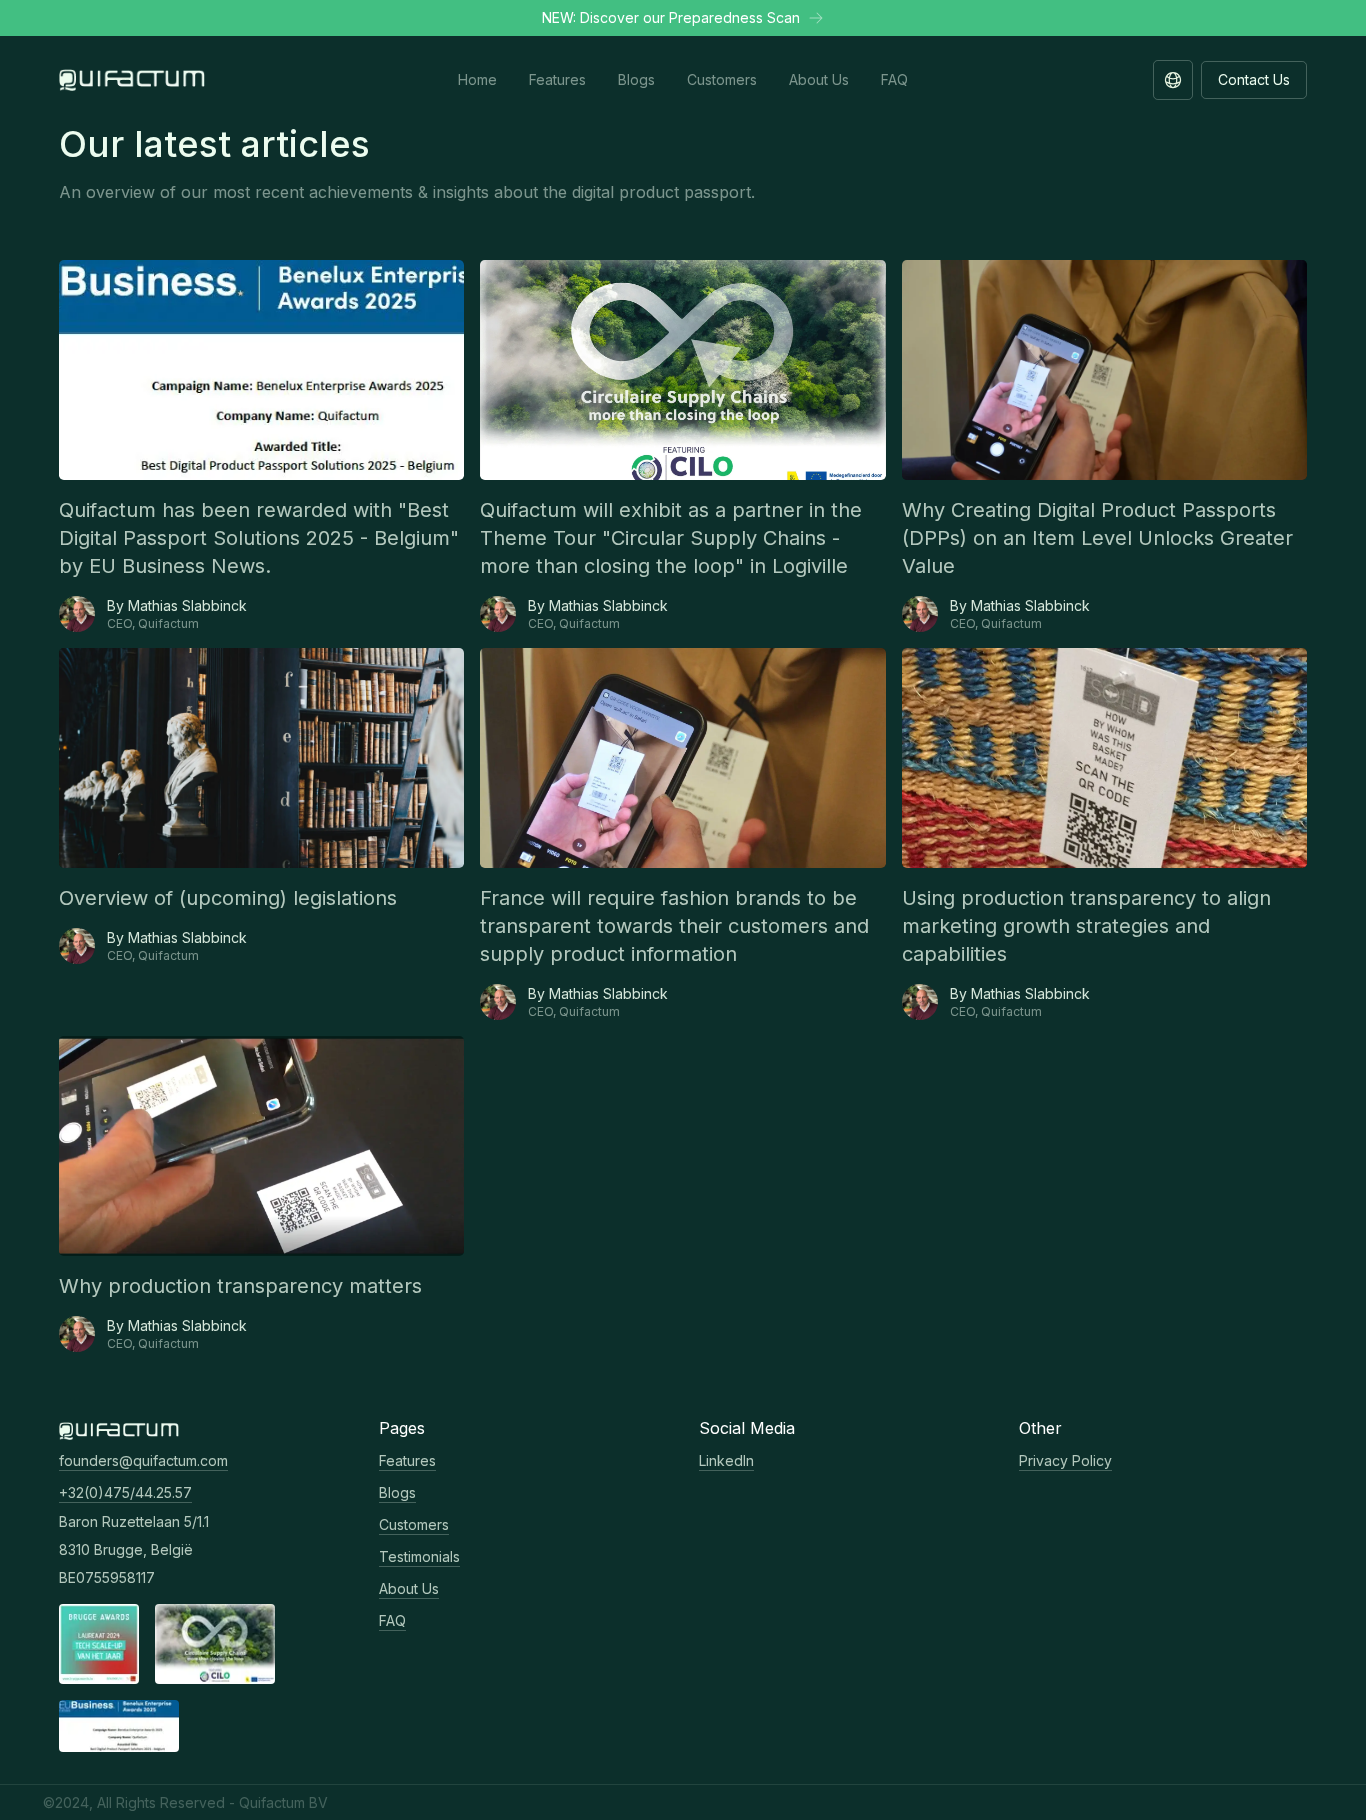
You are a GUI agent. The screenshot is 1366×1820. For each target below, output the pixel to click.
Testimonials (419, 1556)
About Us (409, 1588)
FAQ (392, 1620)
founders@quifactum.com (143, 1460)
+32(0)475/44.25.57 (125, 1492)
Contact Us (1254, 79)
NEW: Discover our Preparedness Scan (671, 17)
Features (407, 1460)
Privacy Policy (1065, 1460)
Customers (414, 1524)
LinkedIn (726, 1460)
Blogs (397, 1492)
